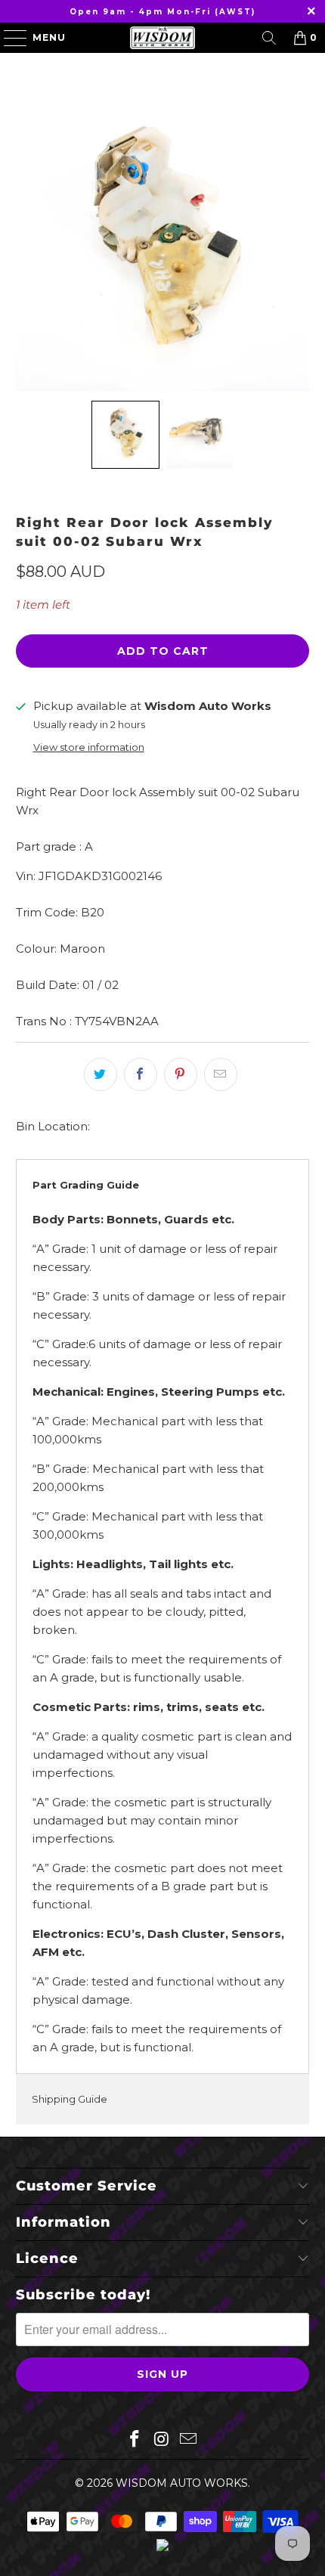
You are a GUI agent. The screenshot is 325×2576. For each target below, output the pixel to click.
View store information (89, 747)
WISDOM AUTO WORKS (182, 2483)
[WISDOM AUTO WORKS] (163, 38)
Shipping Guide (70, 2099)
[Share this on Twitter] (101, 1074)
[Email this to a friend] (221, 1074)
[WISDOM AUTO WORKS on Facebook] (135, 2440)
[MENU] (8, 38)
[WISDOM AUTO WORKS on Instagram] (162, 2440)
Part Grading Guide (86, 1185)
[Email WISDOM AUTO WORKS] (189, 2440)
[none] (125, 435)
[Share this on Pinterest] (181, 1074)
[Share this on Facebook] (141, 1074)
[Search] (269, 38)
